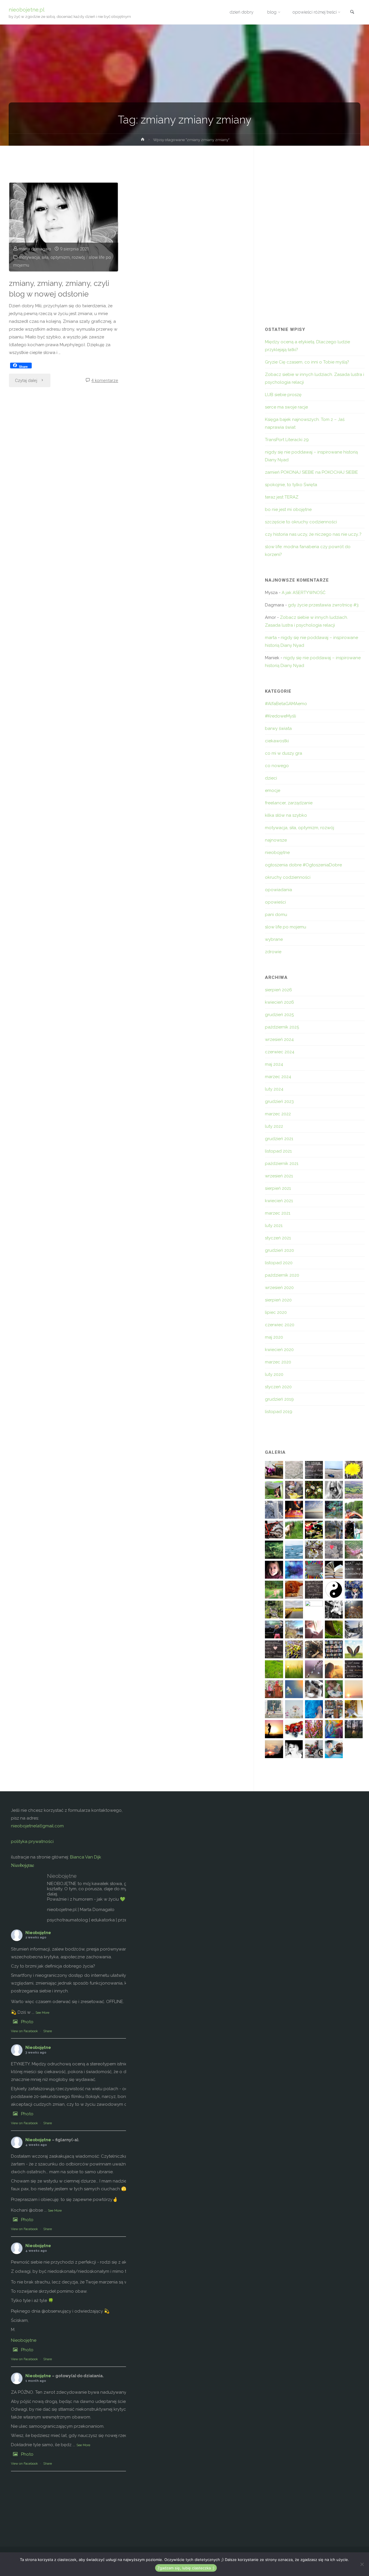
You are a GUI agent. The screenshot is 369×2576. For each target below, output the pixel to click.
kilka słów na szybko (286, 815)
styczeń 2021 (278, 1238)
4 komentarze (105, 381)
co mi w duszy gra (284, 753)
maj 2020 (274, 1337)
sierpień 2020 (278, 1300)
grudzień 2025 (279, 1015)
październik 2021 (282, 1164)
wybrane (274, 939)
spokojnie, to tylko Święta (291, 485)
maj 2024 (274, 1064)
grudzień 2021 (279, 1139)
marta (271, 638)
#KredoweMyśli (280, 716)
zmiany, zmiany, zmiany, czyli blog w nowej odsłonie (59, 288)
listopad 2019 (279, 1412)
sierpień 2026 (278, 990)
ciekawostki (277, 741)
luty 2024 (274, 1089)
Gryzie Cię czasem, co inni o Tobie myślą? (307, 362)
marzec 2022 (278, 1114)
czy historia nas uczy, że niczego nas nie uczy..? (313, 534)
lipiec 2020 (276, 1312)
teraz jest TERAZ (282, 497)
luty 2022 (274, 1126)
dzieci (271, 778)
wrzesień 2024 (279, 1039)
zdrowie (273, 952)
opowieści (275, 902)
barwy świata (278, 728)
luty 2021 (274, 1226)
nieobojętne (277, 853)
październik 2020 (282, 1275)
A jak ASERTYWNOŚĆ (304, 593)
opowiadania (278, 890)
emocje (273, 790)
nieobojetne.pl (27, 9)
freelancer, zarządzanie (289, 803)
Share (48, 2031)
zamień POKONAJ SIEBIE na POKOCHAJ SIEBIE (311, 472)
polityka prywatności (32, 1841)
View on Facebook (24, 2031)
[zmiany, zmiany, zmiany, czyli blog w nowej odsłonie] (64, 227)
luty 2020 (274, 1374)
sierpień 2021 (278, 1188)
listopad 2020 (279, 1263)
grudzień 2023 (279, 1101)
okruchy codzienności (288, 877)
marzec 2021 (278, 1213)
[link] (352, 13)
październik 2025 (282, 1027)
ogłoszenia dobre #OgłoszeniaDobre (303, 865)
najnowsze (276, 840)
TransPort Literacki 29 (287, 440)
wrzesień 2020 (279, 1288)
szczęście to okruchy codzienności (301, 522)
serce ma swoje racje (286, 407)
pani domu (276, 915)
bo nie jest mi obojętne (288, 509)
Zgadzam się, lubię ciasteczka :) (186, 2568)
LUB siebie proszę (283, 395)
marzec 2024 (278, 1077)
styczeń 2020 (278, 1387)
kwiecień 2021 (279, 1201)
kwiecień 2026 (279, 1002)
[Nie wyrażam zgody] (362, 2564)
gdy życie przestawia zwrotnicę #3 (323, 605)
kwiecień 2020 (279, 1350)
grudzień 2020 (279, 1250)
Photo (27, 2022)
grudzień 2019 (279, 1399)
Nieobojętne (22, 1865)
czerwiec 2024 (280, 1052)
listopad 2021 (278, 1151)
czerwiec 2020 (280, 1325)
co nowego (277, 766)
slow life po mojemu (286, 927)
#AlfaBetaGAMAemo (286, 704)
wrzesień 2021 (279, 1176)
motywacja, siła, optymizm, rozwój (52, 257)
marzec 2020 (278, 1362)
